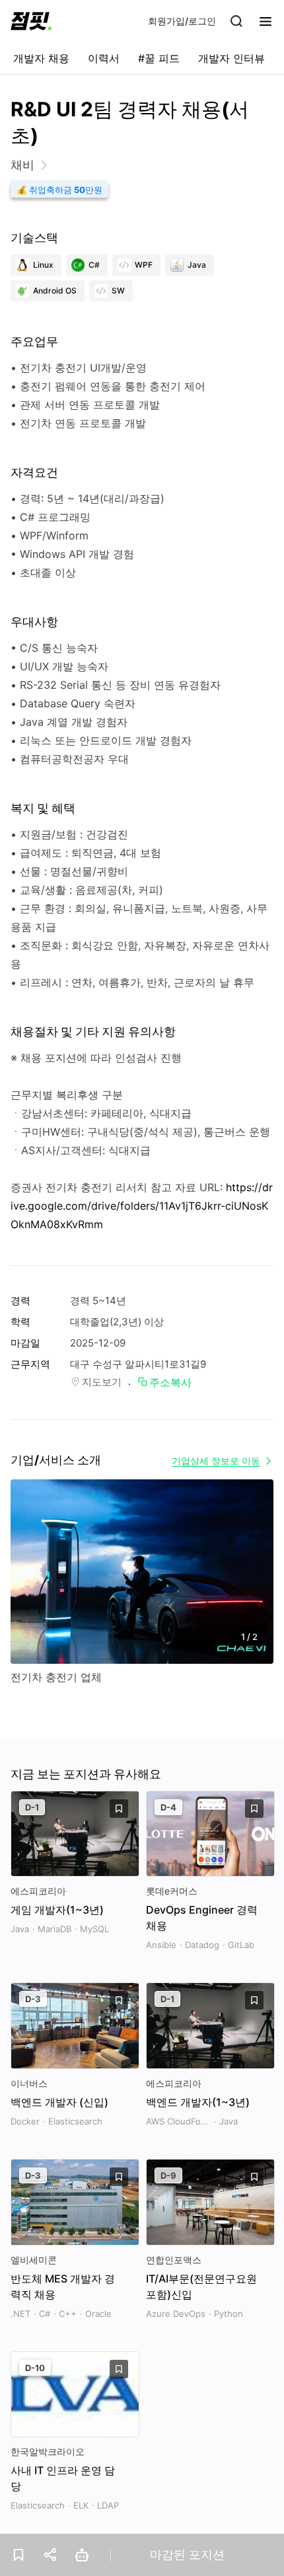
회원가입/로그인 (182, 21)
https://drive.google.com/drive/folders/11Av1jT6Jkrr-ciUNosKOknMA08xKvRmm (142, 1206)
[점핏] (31, 21)
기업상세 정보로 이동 (216, 1461)
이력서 (104, 58)
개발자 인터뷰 (231, 58)
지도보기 (102, 1382)
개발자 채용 (41, 58)
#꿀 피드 (159, 58)
